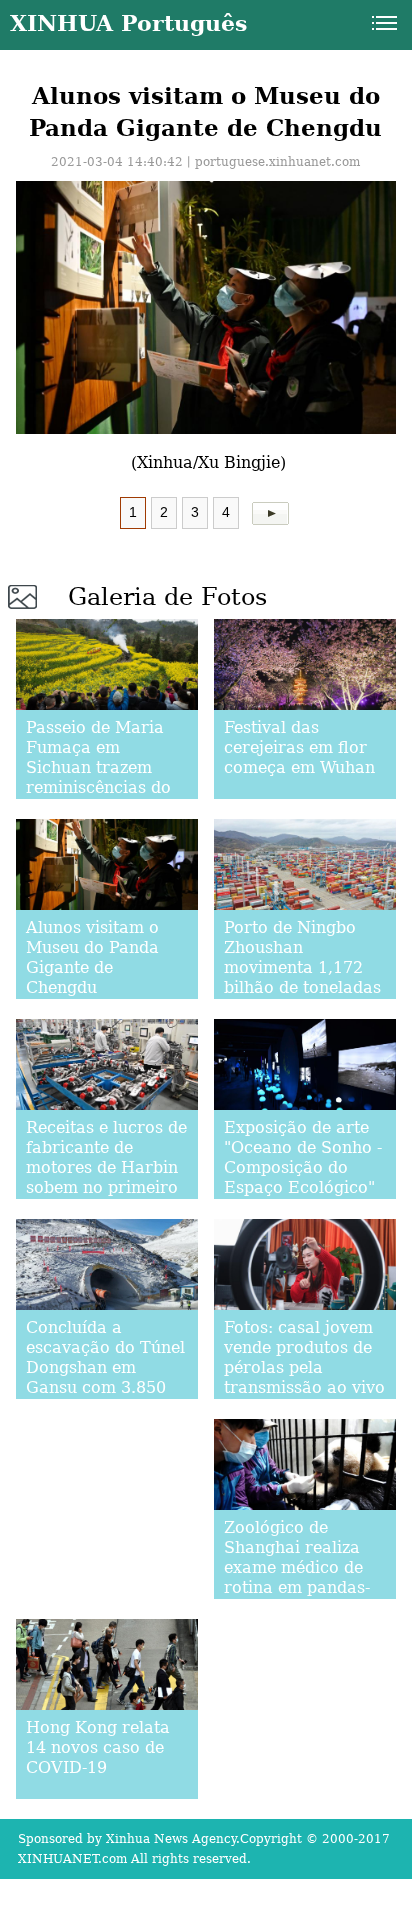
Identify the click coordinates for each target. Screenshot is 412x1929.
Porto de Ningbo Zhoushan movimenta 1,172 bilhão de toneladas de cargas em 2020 (302, 967)
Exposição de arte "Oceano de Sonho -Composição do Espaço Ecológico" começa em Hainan (303, 1167)
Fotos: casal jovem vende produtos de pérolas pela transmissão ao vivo (304, 1357)
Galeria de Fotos (167, 597)
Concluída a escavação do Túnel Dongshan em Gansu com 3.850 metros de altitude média (105, 1377)
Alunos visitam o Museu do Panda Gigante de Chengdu (92, 957)
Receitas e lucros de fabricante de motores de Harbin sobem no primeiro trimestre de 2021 (106, 1167)
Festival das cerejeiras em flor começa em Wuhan (299, 747)
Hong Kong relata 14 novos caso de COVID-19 (98, 1747)
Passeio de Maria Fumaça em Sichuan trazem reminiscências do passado (98, 767)
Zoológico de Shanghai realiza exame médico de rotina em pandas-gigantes (297, 1567)
